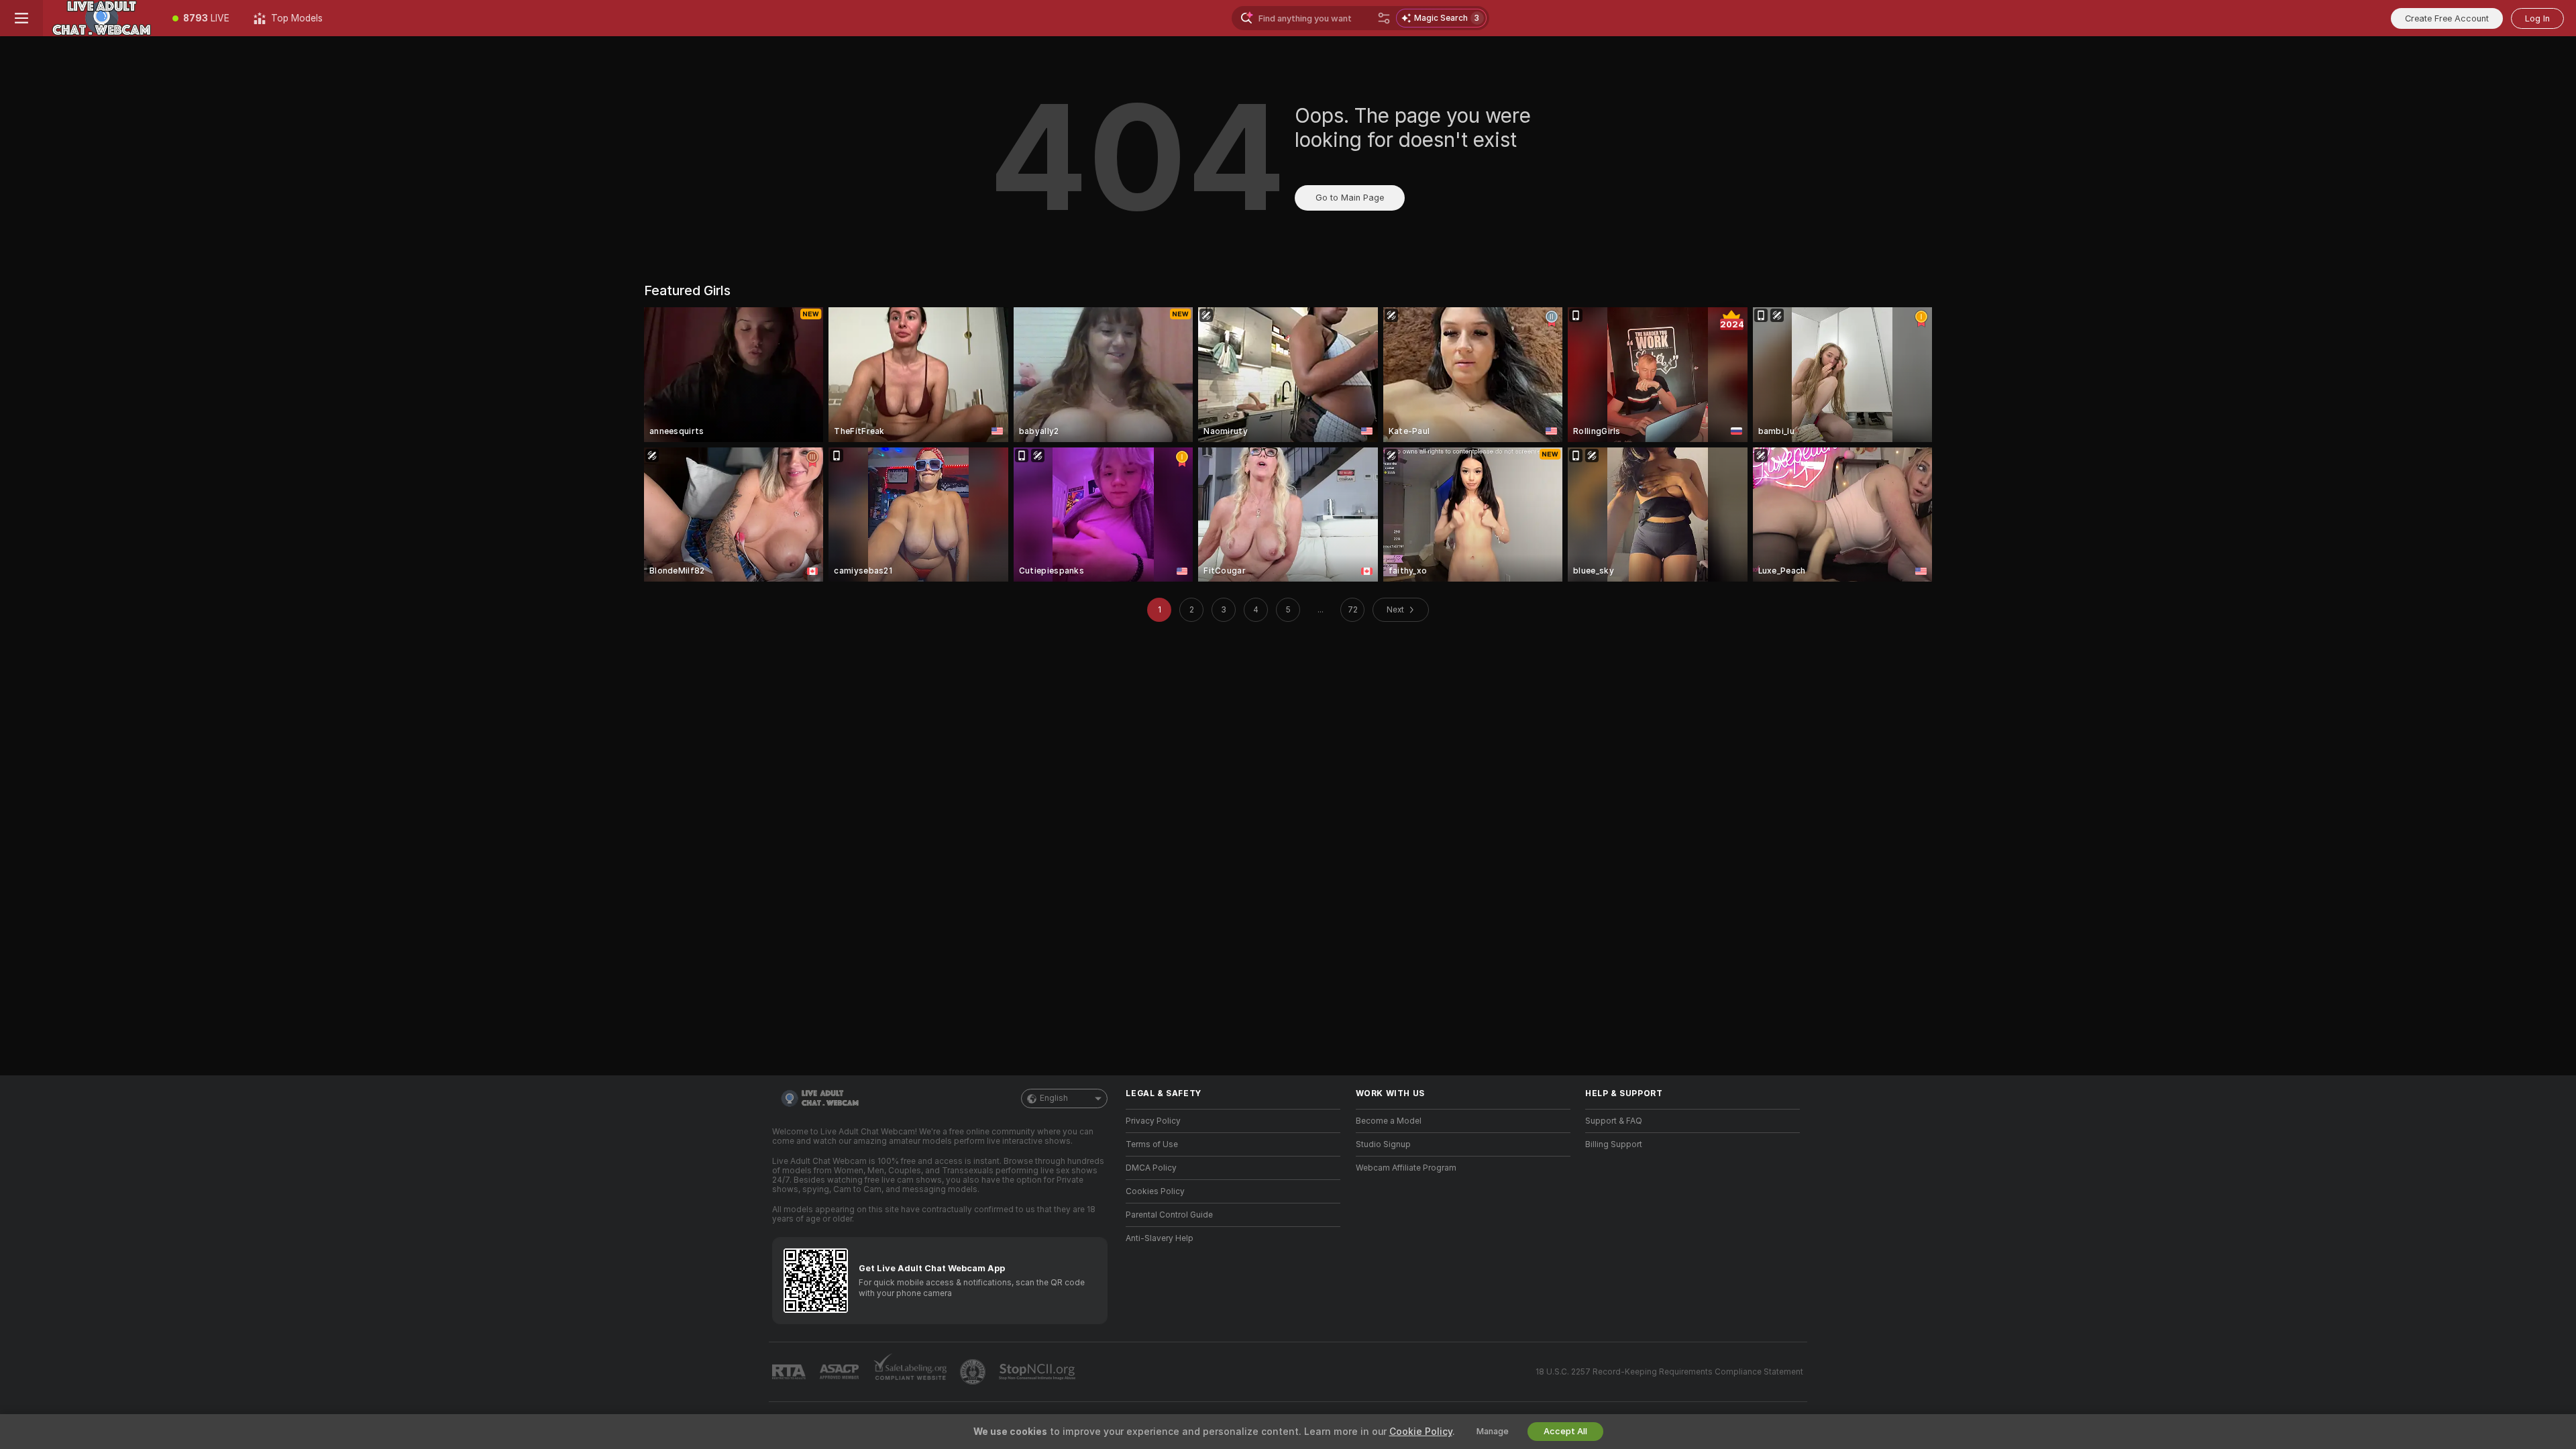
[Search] (1384, 18)
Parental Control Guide (1169, 1215)
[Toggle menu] (21, 18)
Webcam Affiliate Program (1406, 1168)
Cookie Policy (1421, 1432)
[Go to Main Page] (102, 18)
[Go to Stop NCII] (1038, 1372)
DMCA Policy (1151, 1168)
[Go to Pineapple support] (974, 1372)
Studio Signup (1383, 1144)
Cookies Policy (1155, 1191)
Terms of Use (1152, 1144)
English (1054, 1098)
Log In (2537, 18)
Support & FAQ (1614, 1121)
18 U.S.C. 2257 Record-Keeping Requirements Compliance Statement (1669, 1372)
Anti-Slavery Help (1160, 1238)
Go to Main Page (1350, 198)
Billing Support (1614, 1144)
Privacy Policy (1153, 1121)
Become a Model (1389, 1121)
